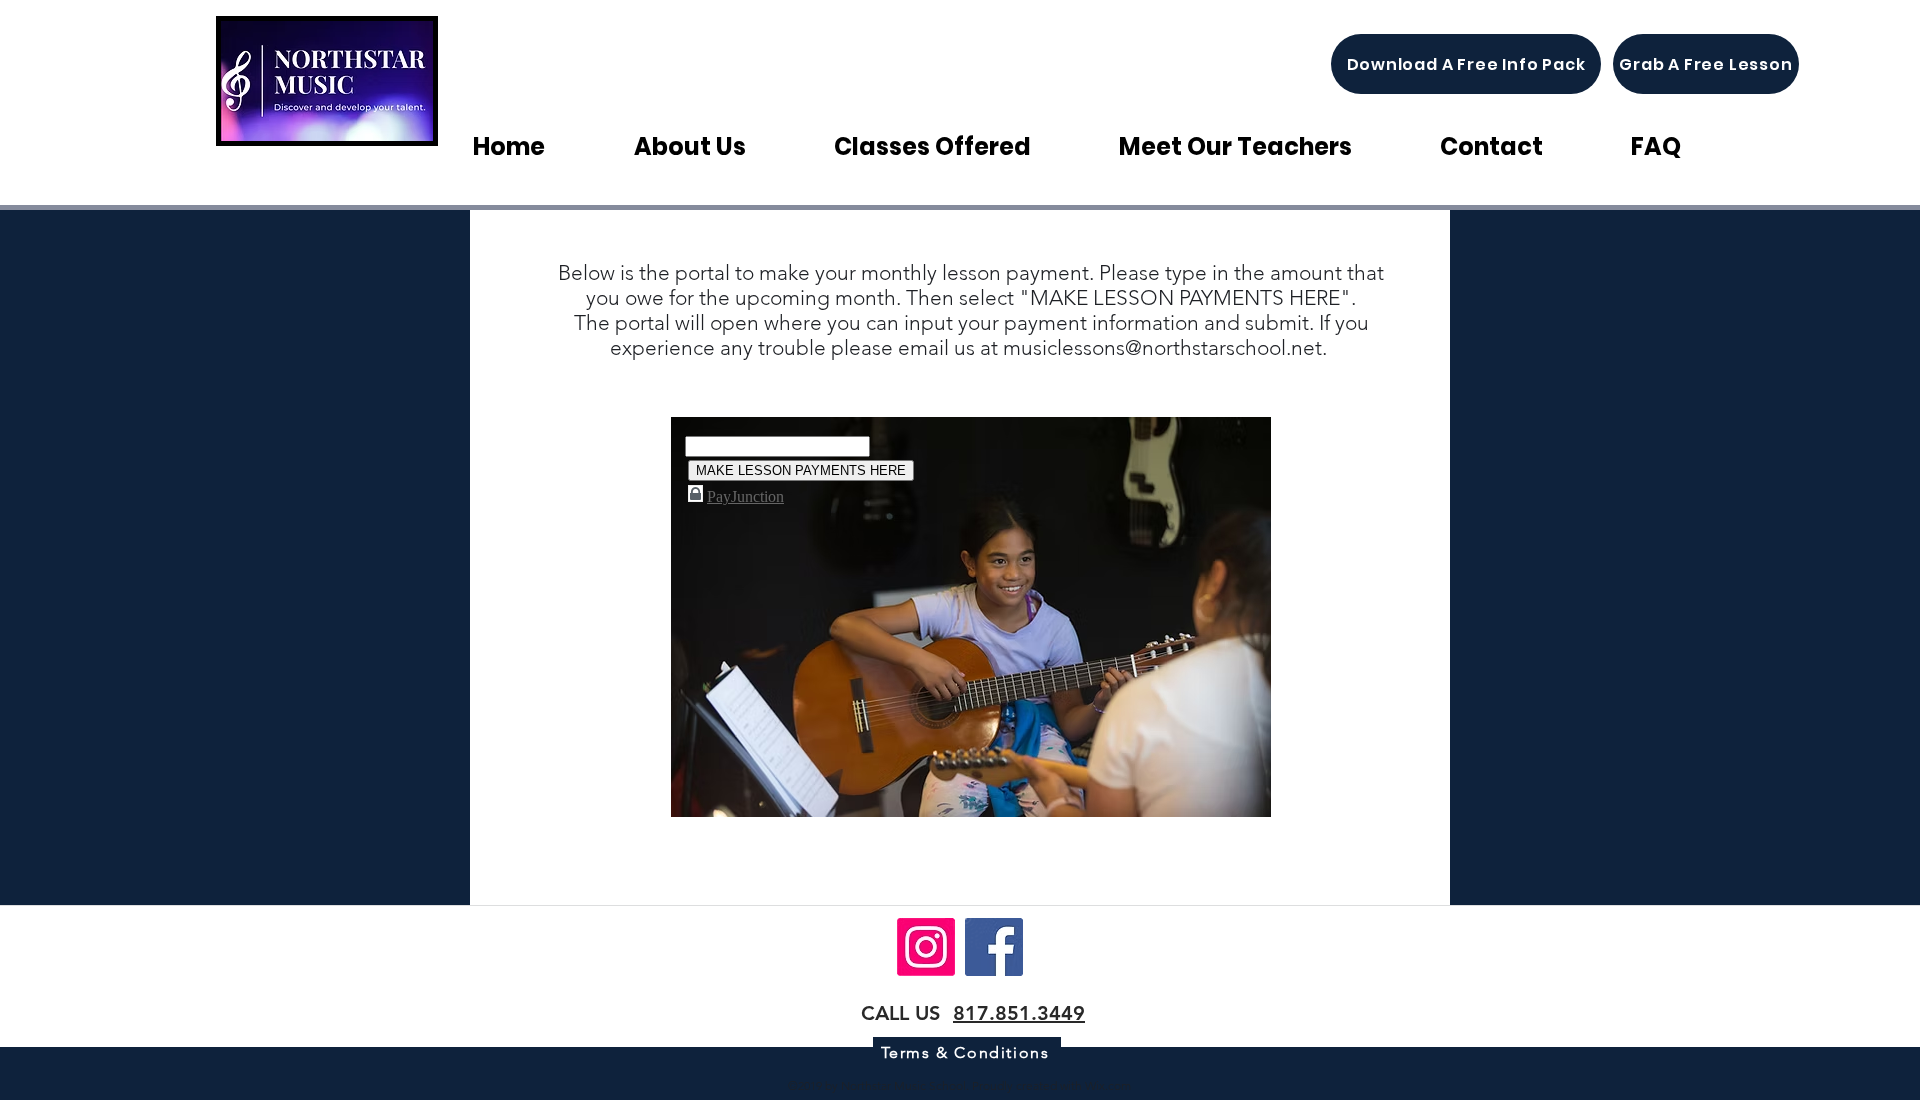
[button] (961, 146)
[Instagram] (926, 947)
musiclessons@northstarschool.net (1162, 347)
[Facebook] (994, 947)
